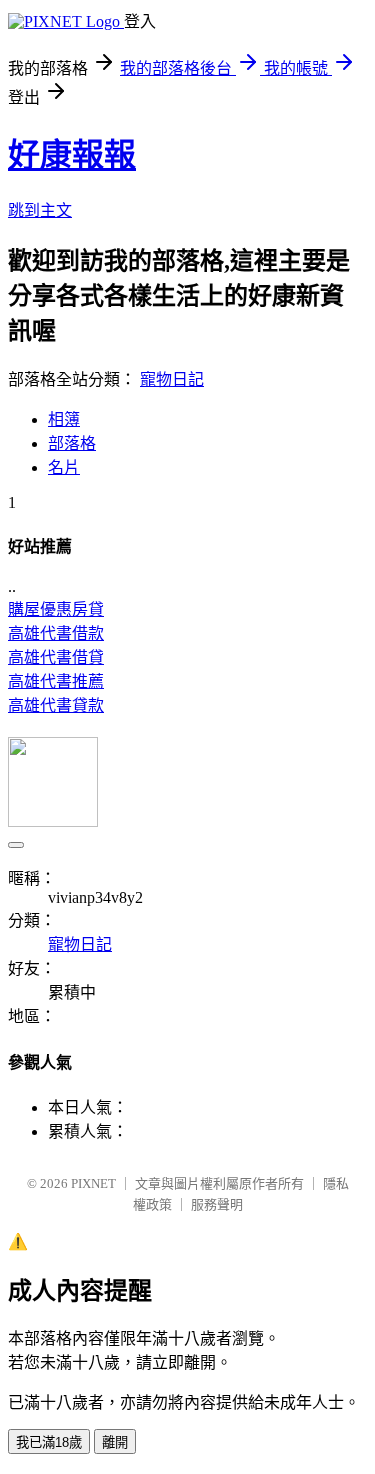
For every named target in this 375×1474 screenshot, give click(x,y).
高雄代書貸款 (56, 705)
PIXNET (93, 1183)
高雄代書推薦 (56, 681)
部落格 (72, 443)
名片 (64, 467)
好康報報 (72, 155)
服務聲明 (217, 1204)
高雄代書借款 (56, 633)
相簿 (64, 419)
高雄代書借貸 (56, 657)
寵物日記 (172, 379)
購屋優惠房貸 (56, 609)
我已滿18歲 (49, 1442)
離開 (115, 1442)
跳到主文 (40, 210)
